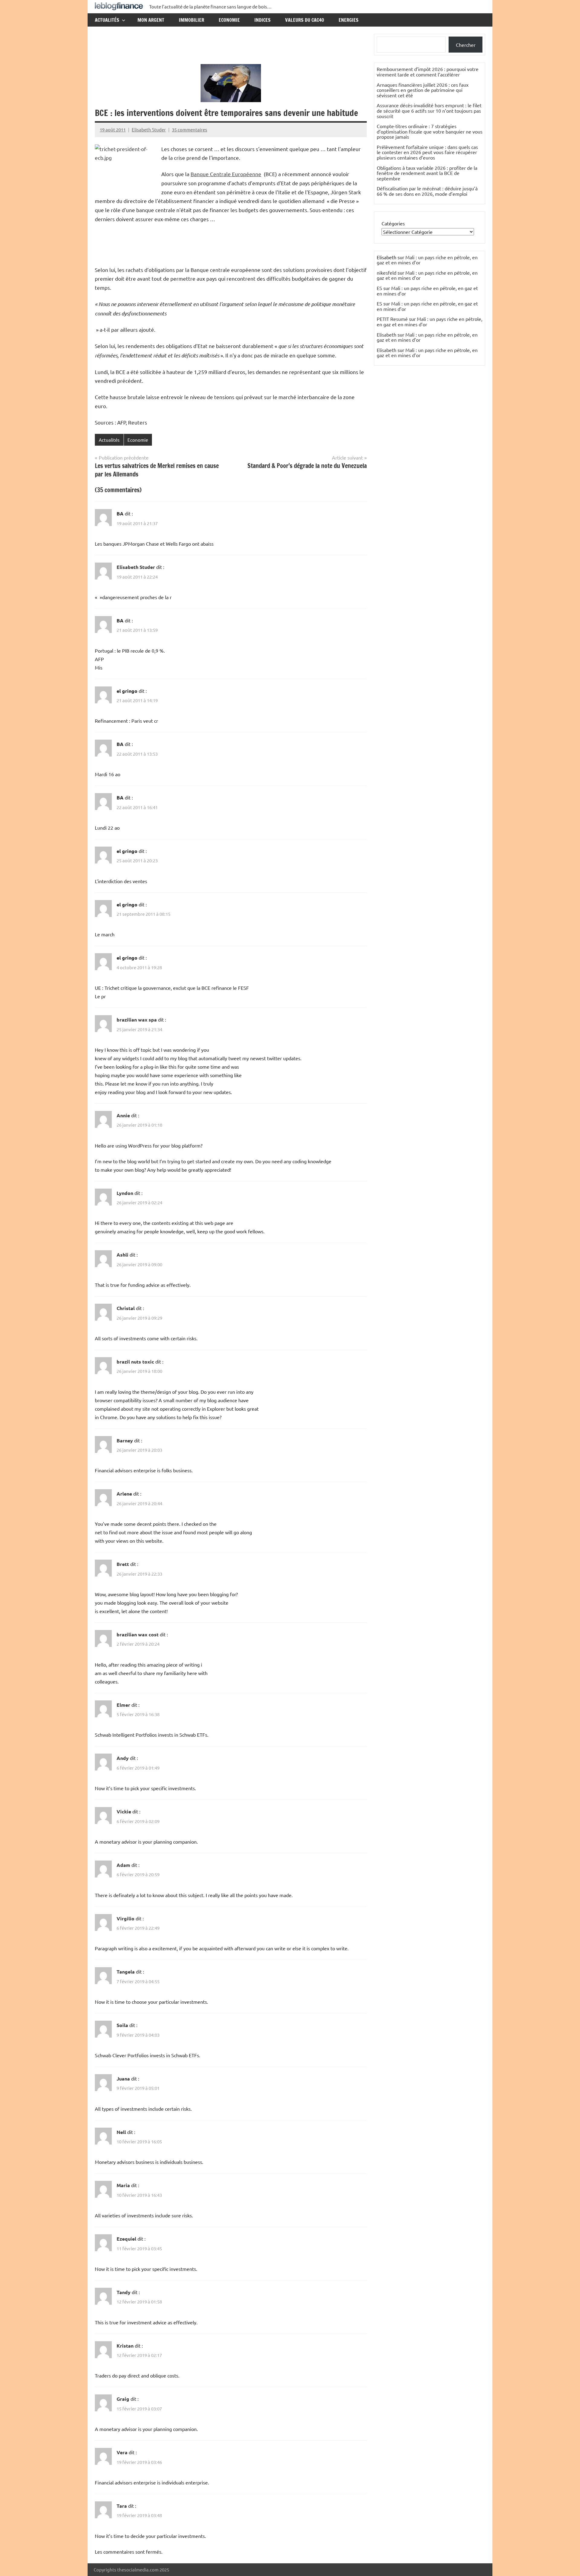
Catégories (393, 223)
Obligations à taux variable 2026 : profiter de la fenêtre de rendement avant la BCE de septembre (427, 173)
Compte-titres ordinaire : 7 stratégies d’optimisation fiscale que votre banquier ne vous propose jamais (430, 131)
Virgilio (126, 1918)
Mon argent (151, 20)
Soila (122, 2025)
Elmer (123, 1705)
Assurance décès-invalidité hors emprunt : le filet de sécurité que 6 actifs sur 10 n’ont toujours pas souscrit (429, 110)
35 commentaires (190, 129)
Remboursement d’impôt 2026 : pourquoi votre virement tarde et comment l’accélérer (428, 72)
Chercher (466, 45)
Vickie (124, 1811)
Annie (123, 1115)
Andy (123, 1758)
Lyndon (125, 1193)
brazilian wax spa (137, 1020)
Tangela (126, 1972)
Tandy (124, 2292)
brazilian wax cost (138, 1634)
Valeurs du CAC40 (305, 20)
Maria (123, 2185)
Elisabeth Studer (149, 129)
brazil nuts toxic (135, 1362)
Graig (123, 2399)
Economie (229, 20)
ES (379, 288)
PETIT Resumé (392, 319)
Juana (123, 2079)
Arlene (124, 1494)
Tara (122, 2506)
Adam (123, 1865)
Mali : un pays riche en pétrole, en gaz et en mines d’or (427, 260)
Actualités (107, 20)
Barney (125, 1440)
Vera (122, 2452)
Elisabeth (387, 334)
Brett (123, 1564)
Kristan (125, 2346)
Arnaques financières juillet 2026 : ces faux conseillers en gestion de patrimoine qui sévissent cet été (423, 90)
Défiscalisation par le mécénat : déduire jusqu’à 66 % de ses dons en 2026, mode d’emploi (427, 191)
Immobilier (192, 20)
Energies (349, 20)
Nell (121, 2132)
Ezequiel (126, 2239)
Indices (263, 20)
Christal (126, 1308)
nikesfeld (387, 273)
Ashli (122, 1255)
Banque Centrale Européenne (226, 174)
